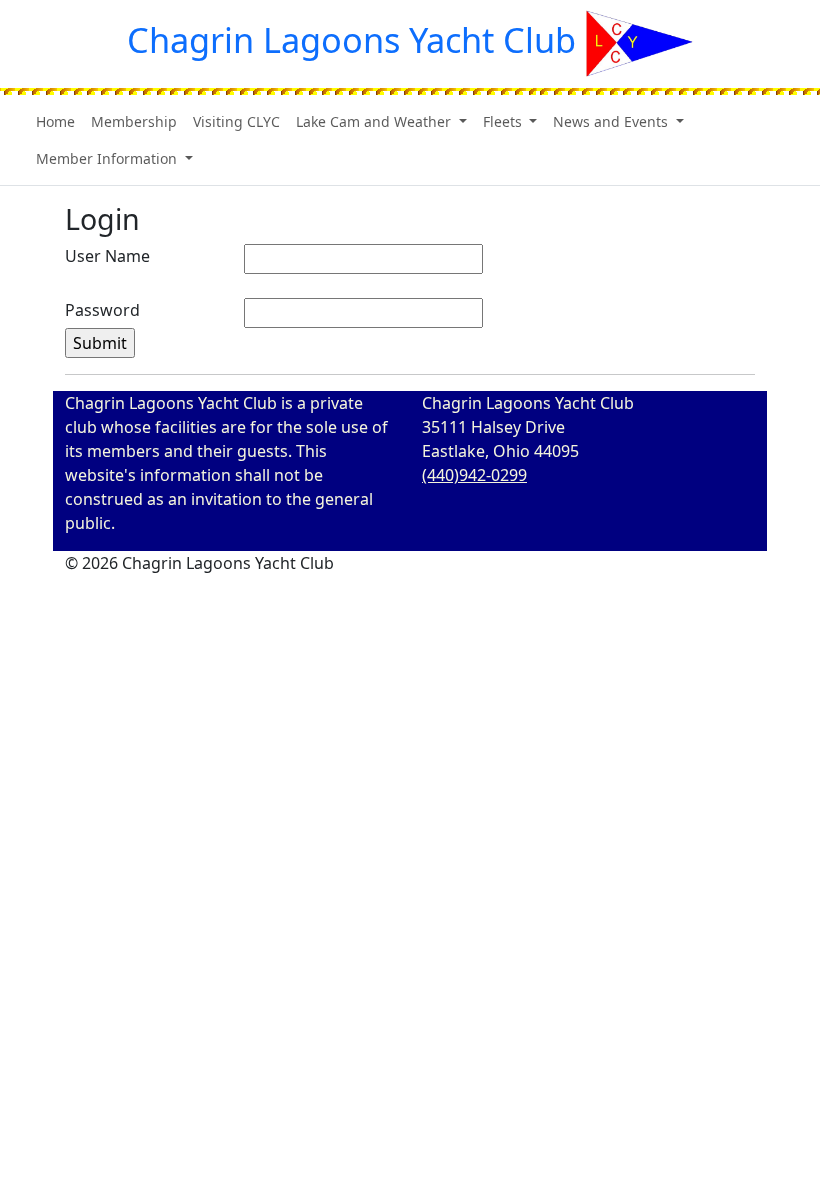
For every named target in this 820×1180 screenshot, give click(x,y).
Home (55, 121)
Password (102, 310)
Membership (134, 121)
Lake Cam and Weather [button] (375, 121)
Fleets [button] (504, 121)
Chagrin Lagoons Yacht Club (351, 39)
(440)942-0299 (474, 475)
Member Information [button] (108, 158)
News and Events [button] (612, 121)
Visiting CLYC (236, 121)
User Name (107, 256)
